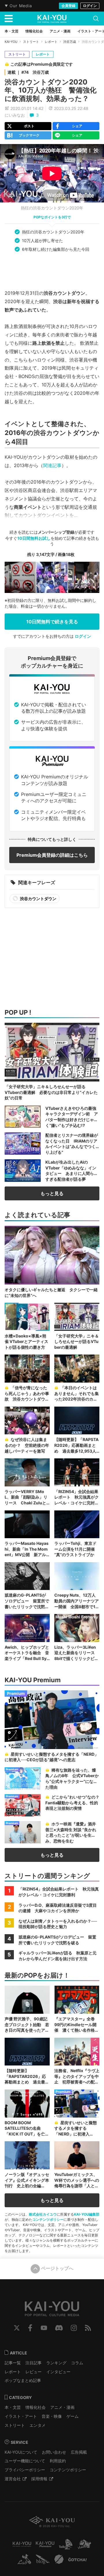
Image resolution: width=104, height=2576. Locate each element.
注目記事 (34, 2363)
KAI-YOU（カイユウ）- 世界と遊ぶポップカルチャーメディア (52, 19)
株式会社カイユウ (43, 2214)
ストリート (31, 42)
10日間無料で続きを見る (52, 622)
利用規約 (58, 2461)
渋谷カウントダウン (38, 899)
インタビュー (58, 2372)
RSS (88, 2328)
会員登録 (68, 6)
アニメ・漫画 (62, 2407)
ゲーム (73, 2416)
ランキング (56, 2363)
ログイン (90, 6)
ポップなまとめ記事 (23, 2380)
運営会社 (13, 2479)
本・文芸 (13, 2407)
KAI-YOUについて (21, 2452)
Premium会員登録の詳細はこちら (52, 855)
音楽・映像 (52, 2416)
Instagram (74, 2328)
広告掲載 (79, 2452)
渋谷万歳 (70, 42)
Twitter (17, 2328)
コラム (77, 2363)
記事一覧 (13, 2363)
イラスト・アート (21, 2416)
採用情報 (39, 2479)
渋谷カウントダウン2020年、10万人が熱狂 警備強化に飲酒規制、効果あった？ (51, 90)
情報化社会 (36, 2407)
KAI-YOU (11, 42)
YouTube (44, 2328)
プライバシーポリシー (25, 2470)
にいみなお (15, 115)
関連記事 (52, 465)
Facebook (30, 2328)
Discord (59, 2328)
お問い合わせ (54, 2452)
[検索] (96, 19)
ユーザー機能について (25, 2461)
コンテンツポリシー (48, 2220)
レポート (51, 42)
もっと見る (52, 1193)
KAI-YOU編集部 (87, 2214)
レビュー (34, 2372)
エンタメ (38, 2425)
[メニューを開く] (9, 19)
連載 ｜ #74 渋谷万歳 (28, 72)
